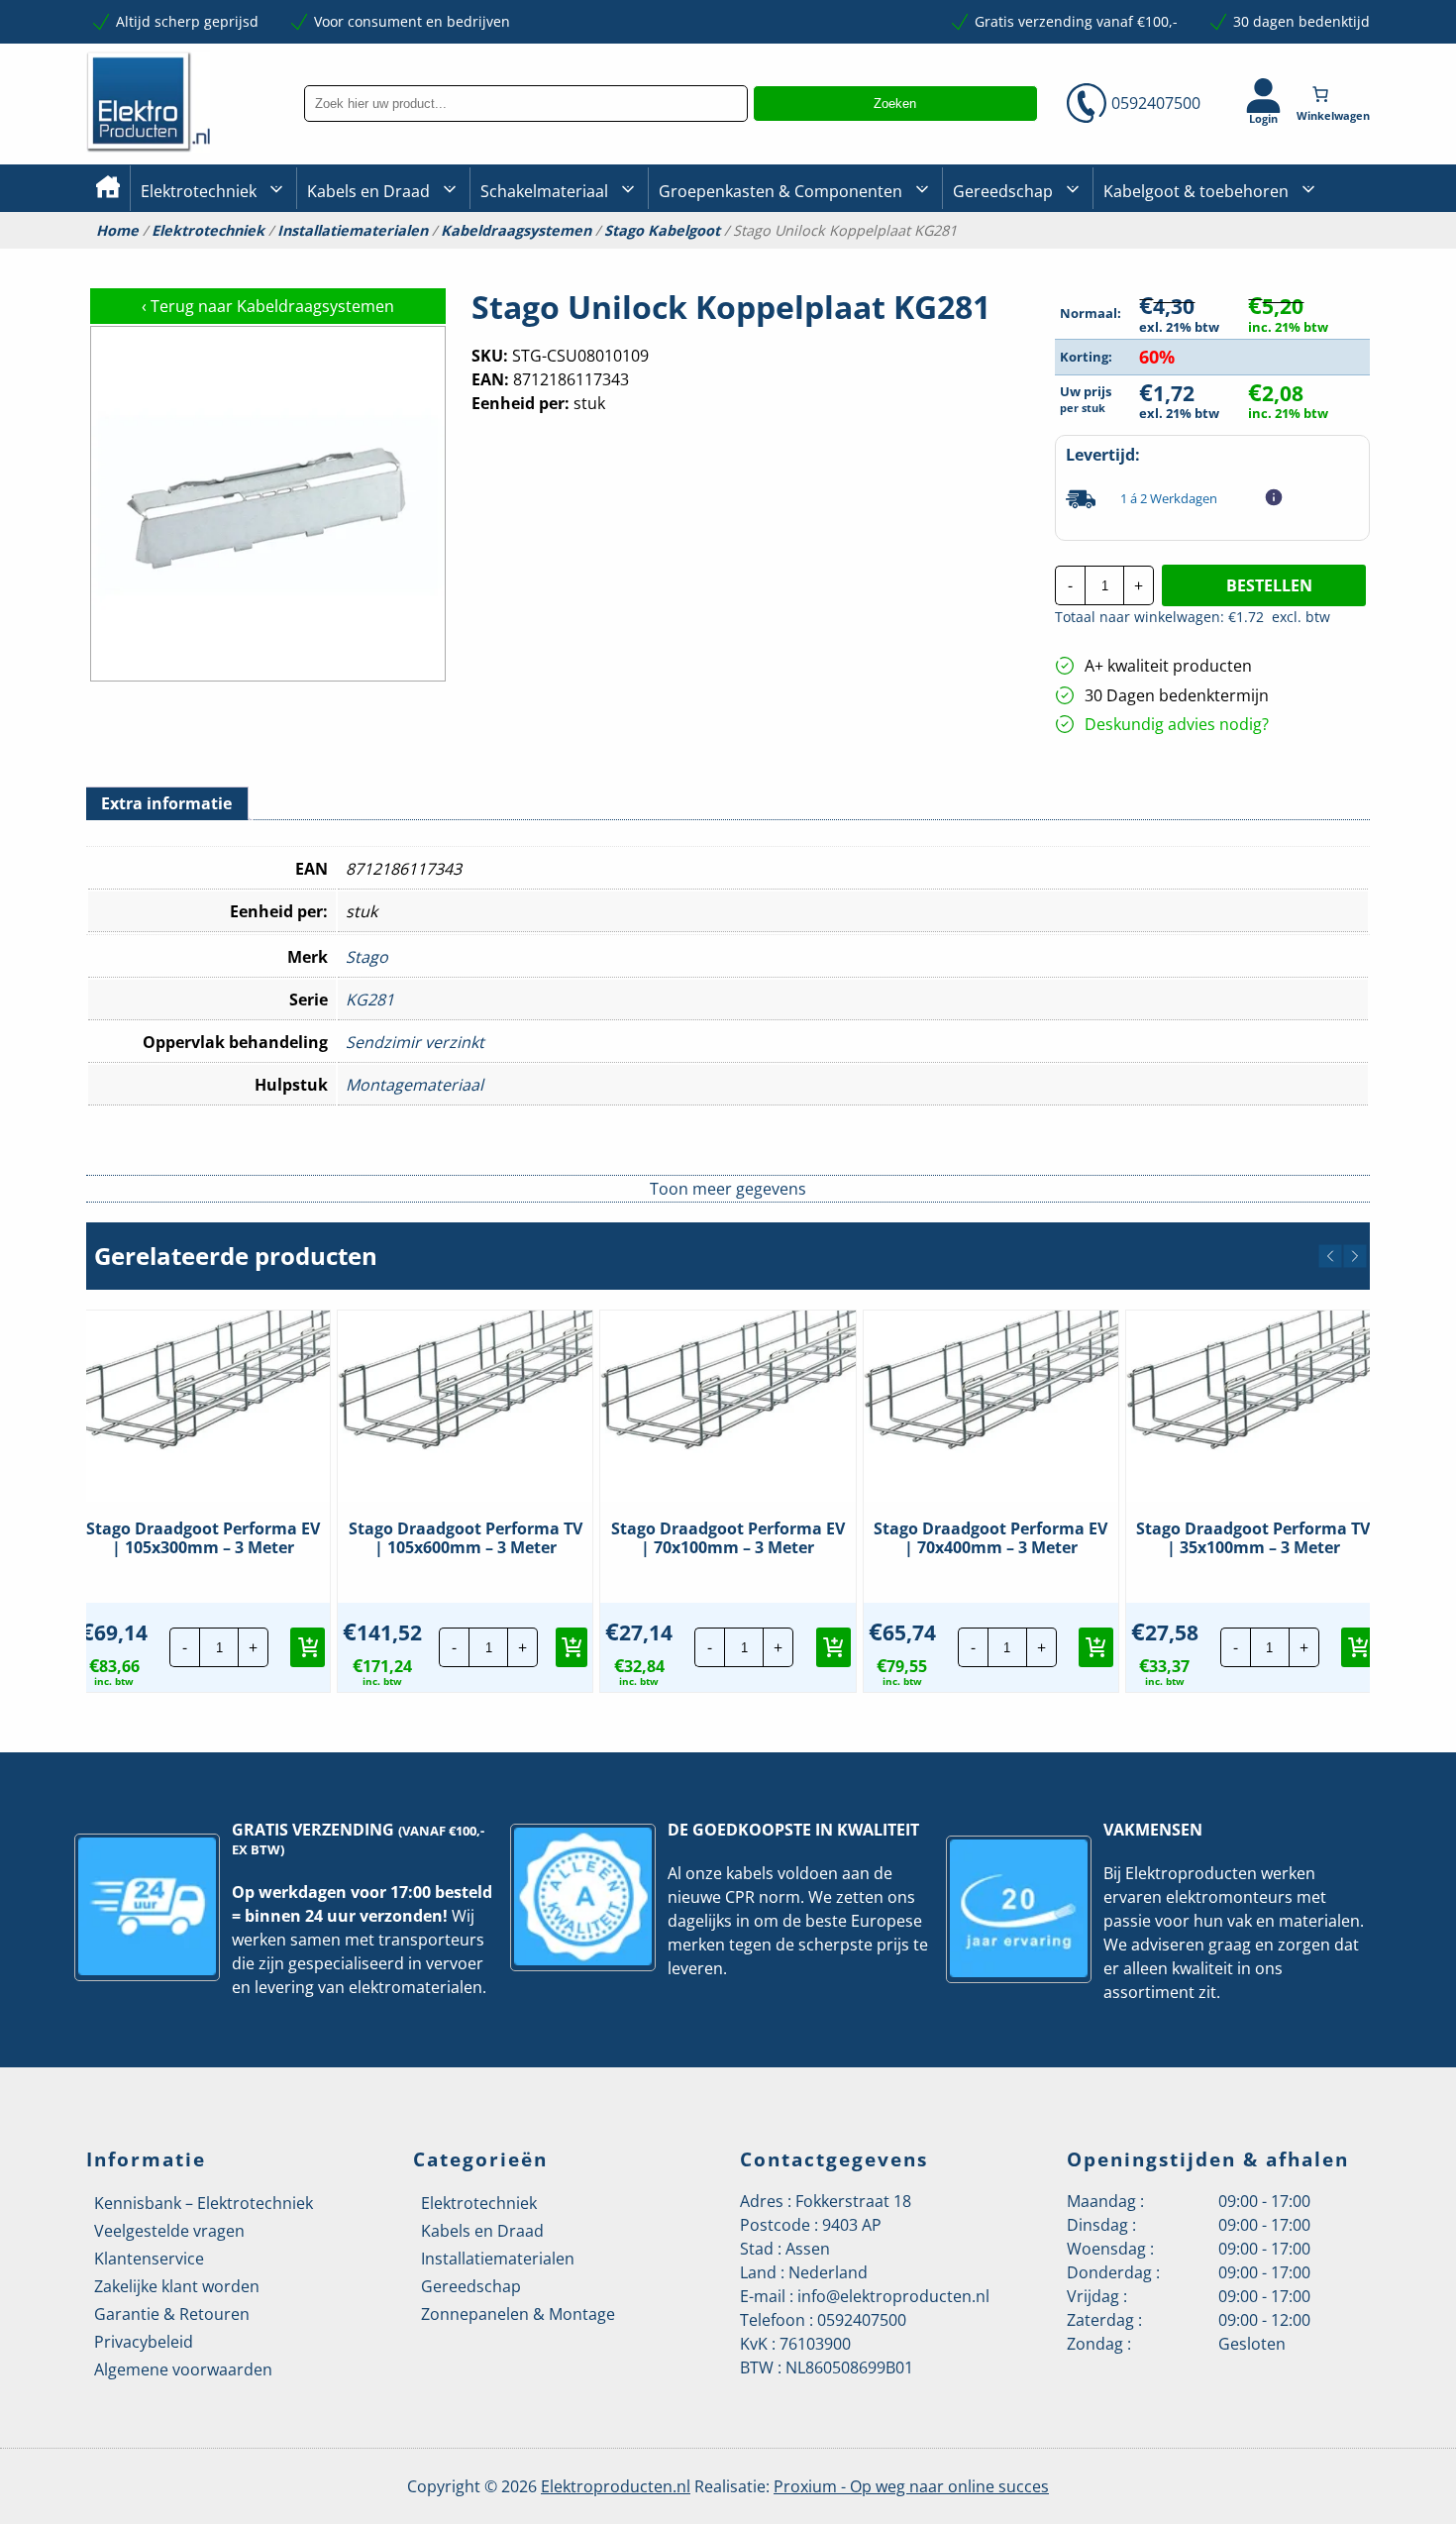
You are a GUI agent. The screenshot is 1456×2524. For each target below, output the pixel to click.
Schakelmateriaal (544, 191)
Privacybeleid (144, 2342)
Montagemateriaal (415, 1085)
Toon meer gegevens (728, 1189)
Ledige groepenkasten (732, 258)
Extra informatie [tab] (166, 803)
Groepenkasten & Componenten (780, 191)
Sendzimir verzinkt (415, 1042)
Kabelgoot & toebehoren (1196, 191)
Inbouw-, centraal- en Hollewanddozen (553, 257)
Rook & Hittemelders (500, 258)
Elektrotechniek (199, 191)
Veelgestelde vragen (169, 2231)
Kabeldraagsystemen (516, 231)
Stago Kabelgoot (662, 231)
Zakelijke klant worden (177, 2286)
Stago (367, 957)
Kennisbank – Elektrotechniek (204, 2203)
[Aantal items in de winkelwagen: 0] (1335, 94)
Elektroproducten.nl (616, 2486)
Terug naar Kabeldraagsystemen (268, 306)
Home (117, 231)
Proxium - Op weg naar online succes (911, 2486)
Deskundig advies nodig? (1177, 724)
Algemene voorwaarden (183, 2369)
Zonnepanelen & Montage (518, 2314)
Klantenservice (149, 2259)
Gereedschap (1003, 191)
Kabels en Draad (368, 191)
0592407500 (1156, 103)
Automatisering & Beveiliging (237, 258)
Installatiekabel (358, 258)
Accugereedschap (1012, 258)
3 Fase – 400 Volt (1005, 257)
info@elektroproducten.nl (893, 2296)
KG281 (370, 999)
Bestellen (1269, 585)
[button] (1330, 1256)
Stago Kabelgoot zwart (1177, 258)
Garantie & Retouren (172, 2314)
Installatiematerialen (353, 231)
